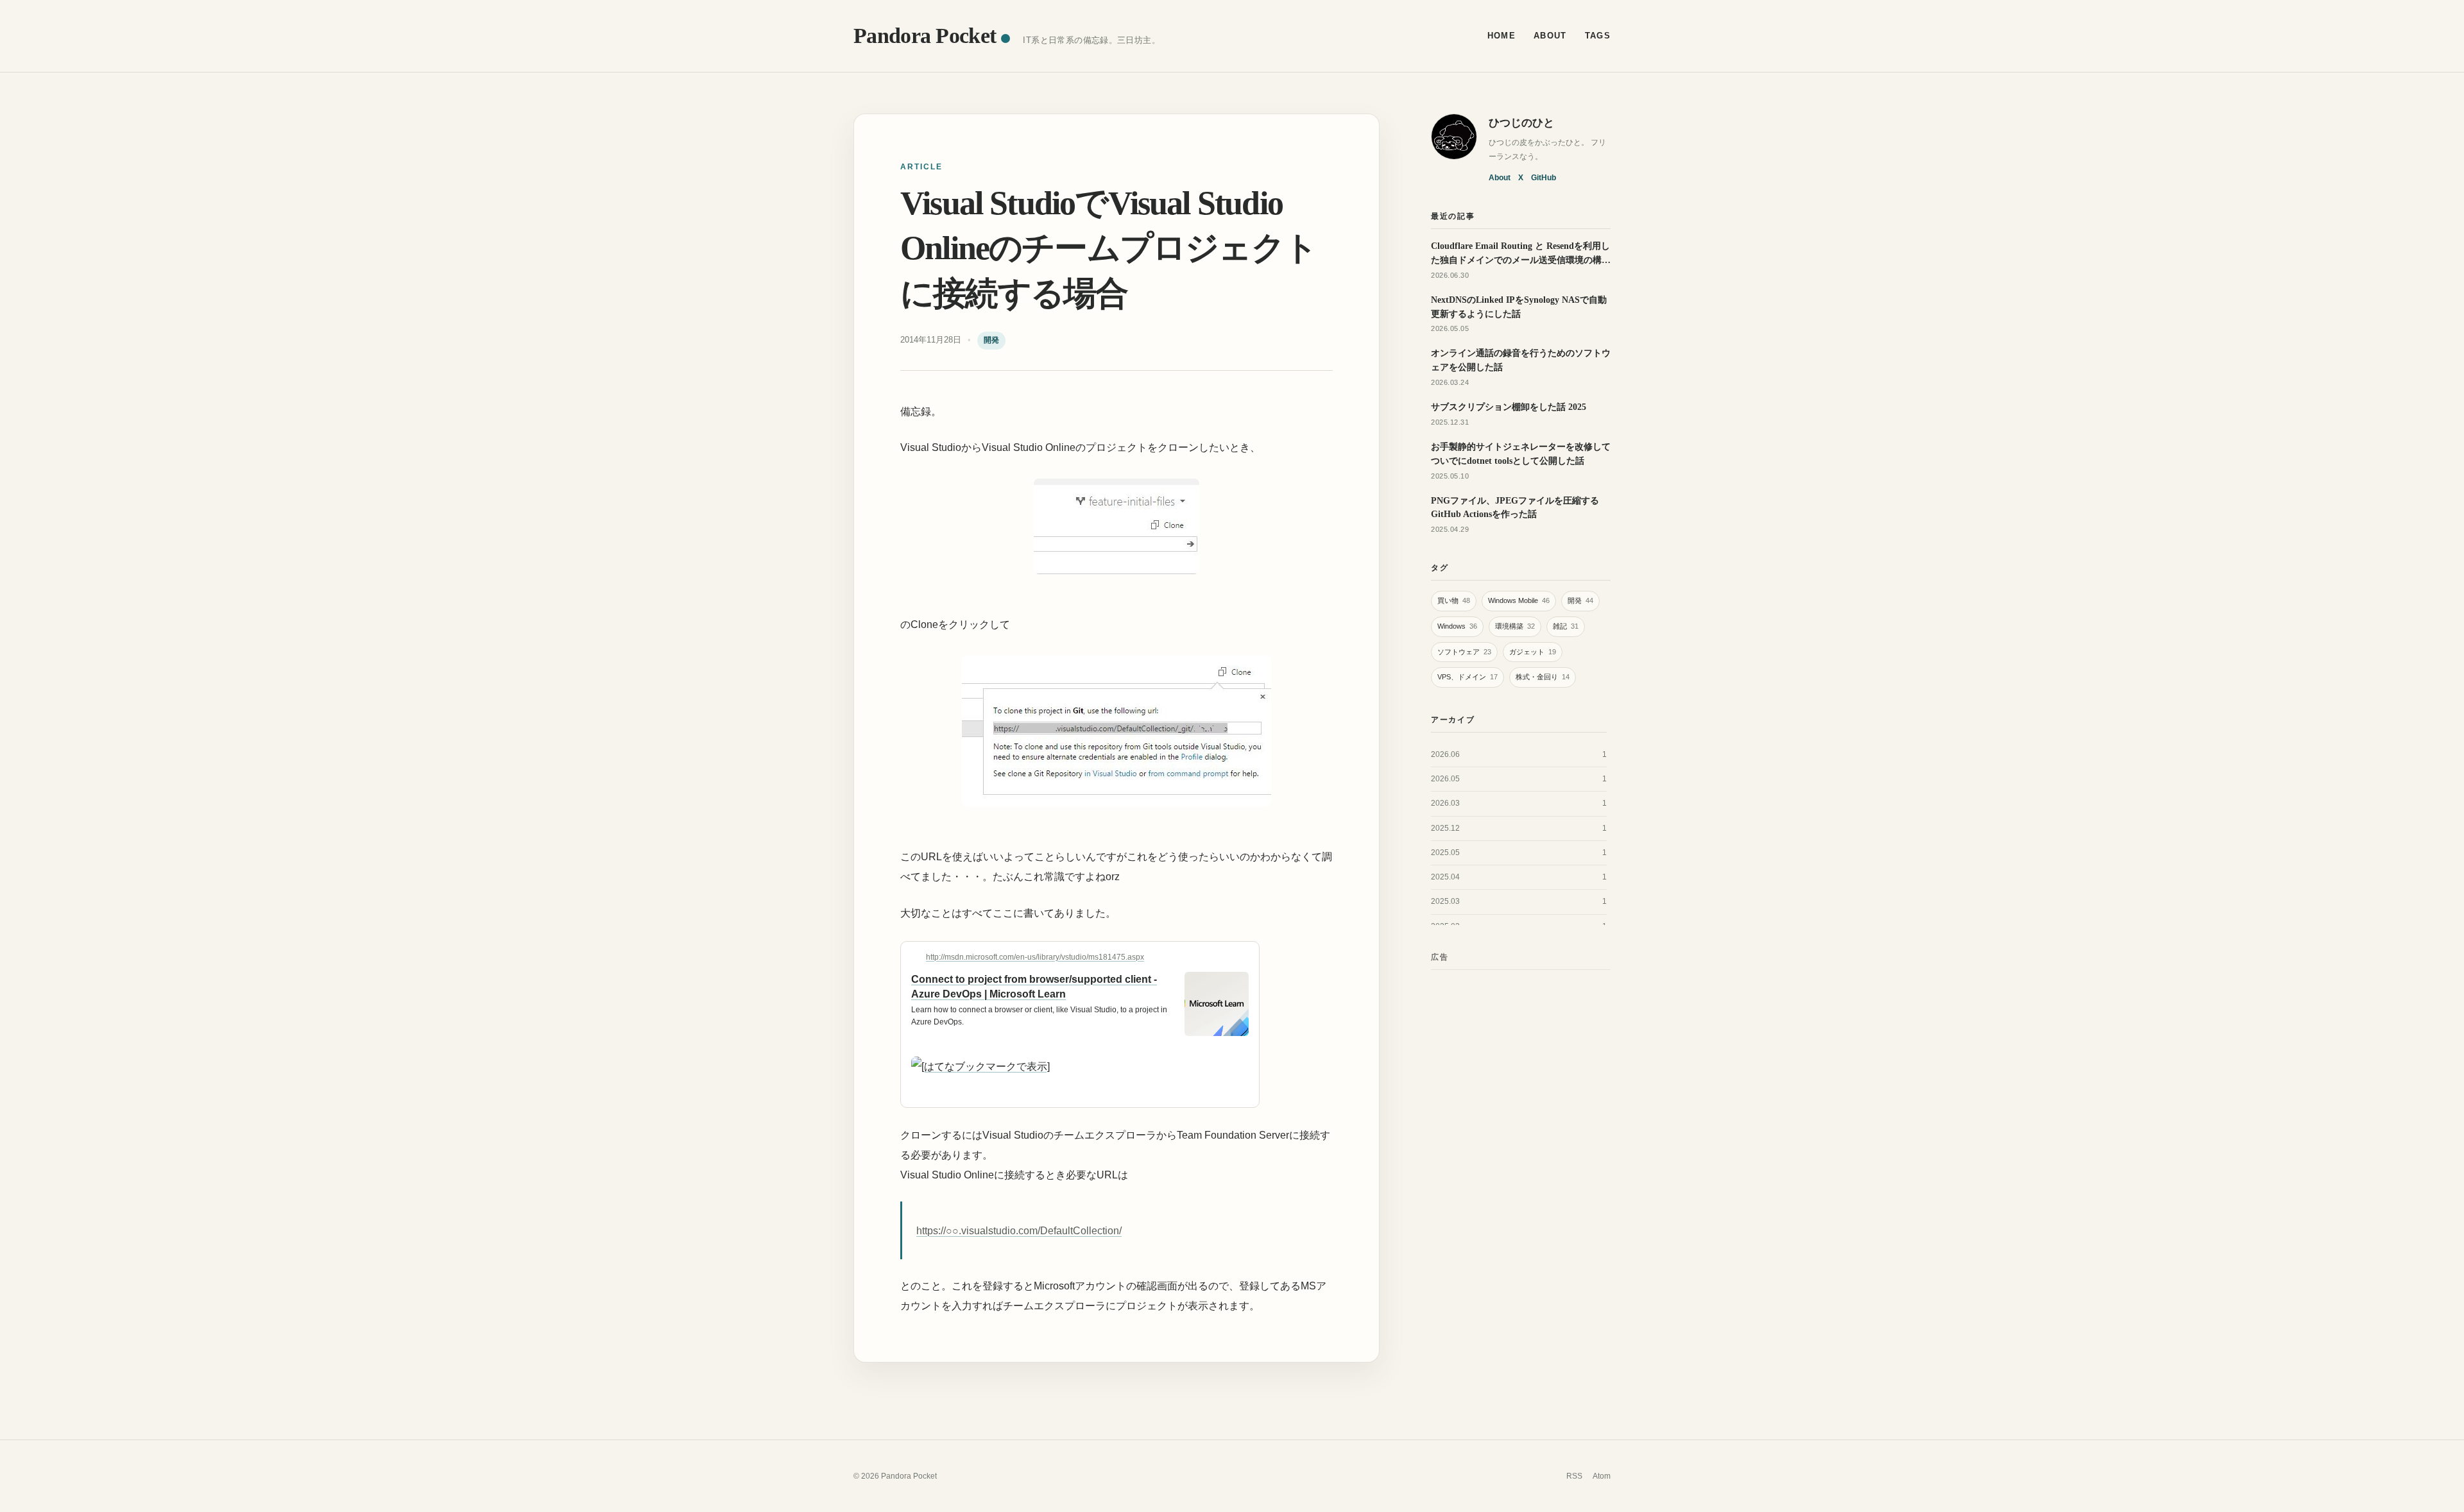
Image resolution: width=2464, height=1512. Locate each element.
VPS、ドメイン (1467, 677)
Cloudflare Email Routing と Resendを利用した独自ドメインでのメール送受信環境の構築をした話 (1521, 254)
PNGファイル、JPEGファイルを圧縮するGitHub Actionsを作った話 (1515, 507)
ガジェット (1533, 652)
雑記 (1566, 626)
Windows (1457, 626)
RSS (1574, 1476)
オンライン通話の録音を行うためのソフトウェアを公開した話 (1521, 360)
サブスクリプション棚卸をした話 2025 (1509, 407)
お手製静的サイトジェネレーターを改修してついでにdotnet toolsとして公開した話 (1521, 454)
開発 (991, 340)
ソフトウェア (1464, 652)
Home (1502, 36)
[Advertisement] (1521, 1173)
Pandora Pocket (925, 35)
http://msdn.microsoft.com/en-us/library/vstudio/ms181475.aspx (1035, 957)
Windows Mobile (1519, 600)
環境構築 (1515, 626)
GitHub (1544, 178)
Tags (1598, 36)
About (1550, 36)
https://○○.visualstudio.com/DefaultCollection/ (1019, 1231)
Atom (1602, 1476)
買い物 (1454, 600)
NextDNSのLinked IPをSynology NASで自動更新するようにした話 (1519, 307)
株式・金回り (1543, 677)
